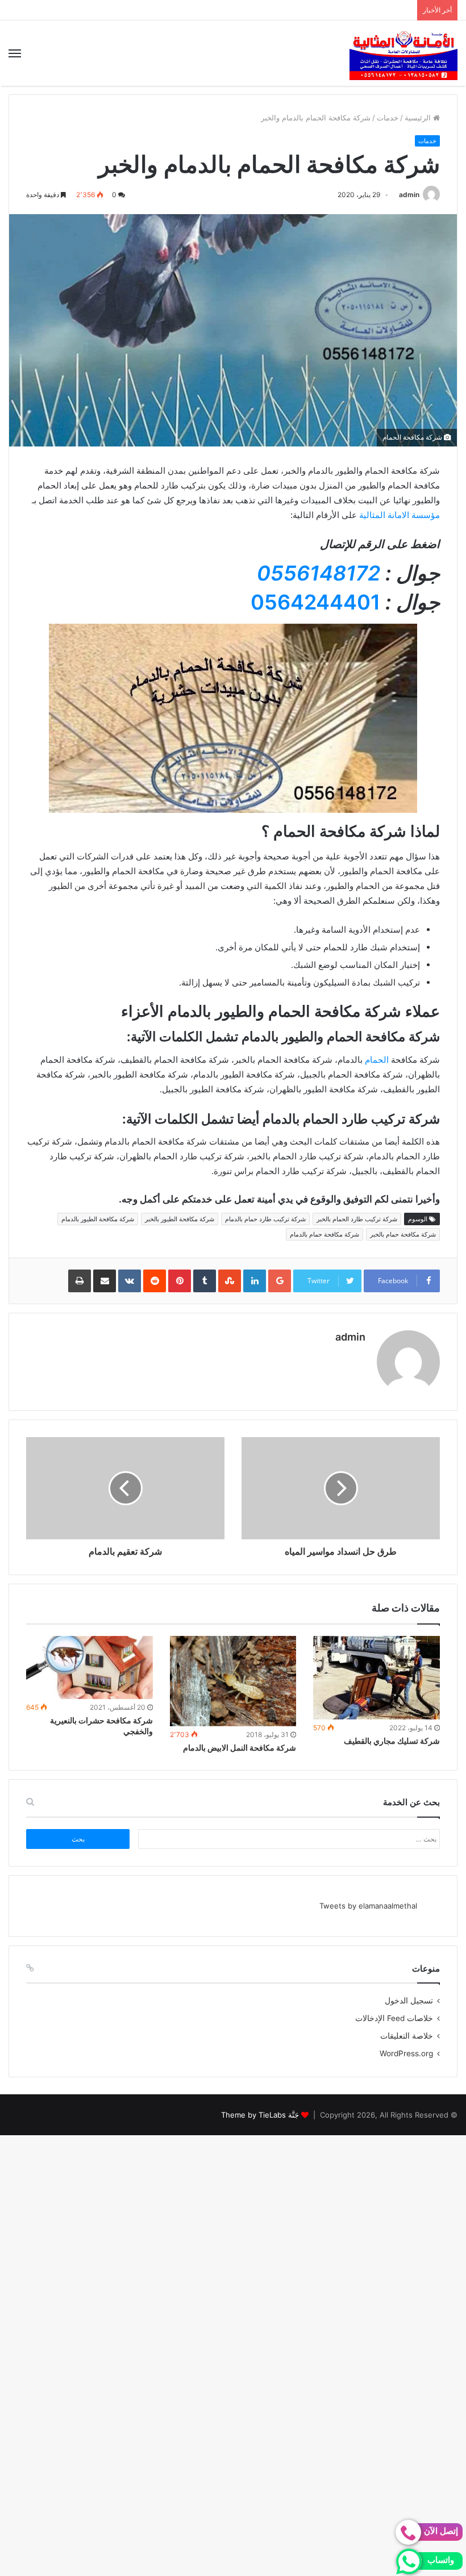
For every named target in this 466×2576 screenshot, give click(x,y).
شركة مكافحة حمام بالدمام (324, 1234)
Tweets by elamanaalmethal (368, 1906)
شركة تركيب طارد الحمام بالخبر (357, 1219)
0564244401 (315, 602)
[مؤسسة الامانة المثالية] (403, 53)
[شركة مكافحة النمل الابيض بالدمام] (233, 1681)
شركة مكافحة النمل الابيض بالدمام (240, 1748)
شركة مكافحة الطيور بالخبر (180, 1219)
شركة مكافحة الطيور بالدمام (98, 1219)
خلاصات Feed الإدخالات (394, 2018)
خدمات (388, 118)
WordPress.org (406, 2053)
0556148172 (319, 573)
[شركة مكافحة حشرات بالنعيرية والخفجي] (90, 1667)
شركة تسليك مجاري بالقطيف (392, 1741)
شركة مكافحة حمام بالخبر (403, 1234)
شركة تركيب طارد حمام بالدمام (265, 1219)
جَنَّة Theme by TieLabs (260, 2115)
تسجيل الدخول (409, 2001)
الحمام (377, 1060)
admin (409, 195)
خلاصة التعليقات (407, 2036)
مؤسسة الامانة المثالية (400, 515)
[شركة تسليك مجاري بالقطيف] (376, 1678)
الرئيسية (419, 118)
